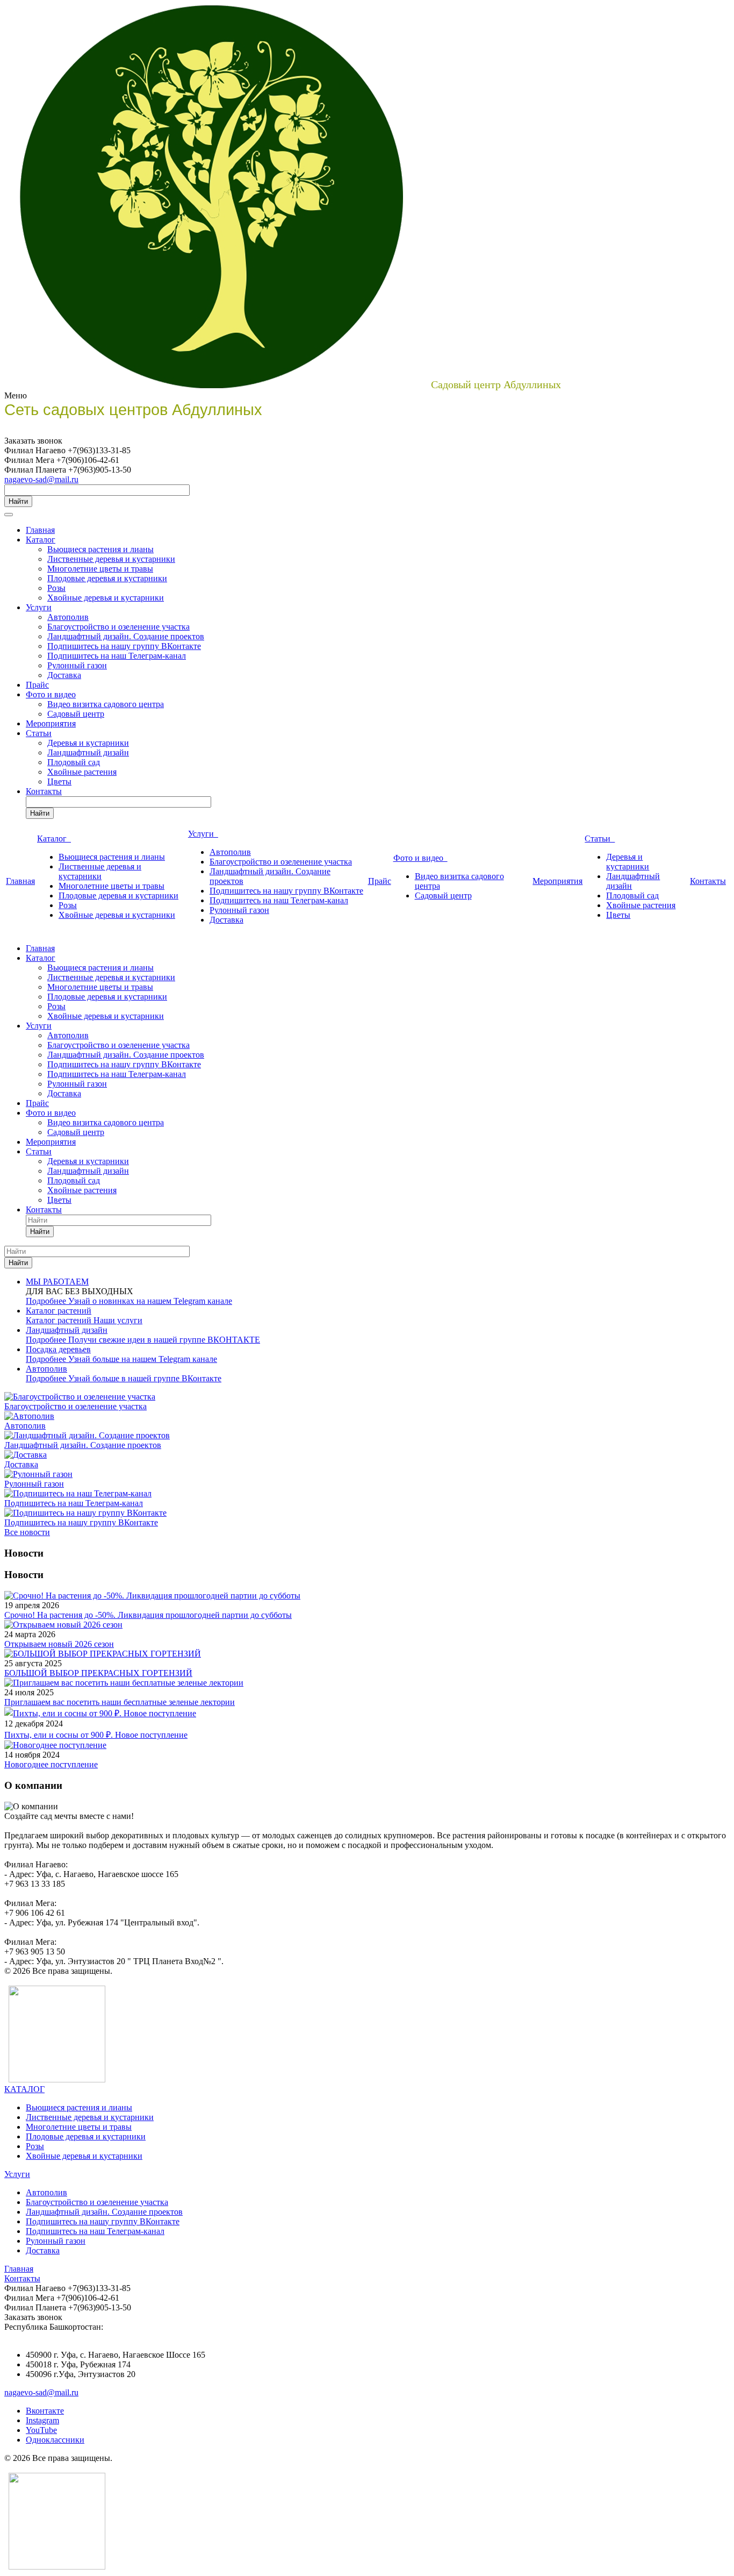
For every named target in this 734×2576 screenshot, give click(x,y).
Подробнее (47, 1301)
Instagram (42, 2420)
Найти (18, 501)
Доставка (64, 675)
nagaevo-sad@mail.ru (41, 479)
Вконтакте (45, 2411)
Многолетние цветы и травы (100, 569)
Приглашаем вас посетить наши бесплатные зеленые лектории (120, 1702)
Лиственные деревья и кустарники (111, 559)
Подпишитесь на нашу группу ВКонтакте (124, 646)
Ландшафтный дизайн (88, 752)
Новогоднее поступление (51, 1764)
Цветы (59, 782)
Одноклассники (55, 2440)
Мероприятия (51, 723)
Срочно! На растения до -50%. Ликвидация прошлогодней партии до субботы (148, 1615)
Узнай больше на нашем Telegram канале (143, 1359)
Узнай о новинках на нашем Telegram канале (150, 1301)
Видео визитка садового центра (106, 704)
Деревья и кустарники (88, 743)
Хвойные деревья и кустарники (106, 598)
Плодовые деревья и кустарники (107, 578)
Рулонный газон (77, 665)
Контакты (44, 791)
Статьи (39, 733)
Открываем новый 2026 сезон (59, 1644)
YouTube (41, 2430)
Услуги (39, 607)
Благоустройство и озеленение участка (118, 627)
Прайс (37, 685)
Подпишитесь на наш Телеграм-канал (117, 656)
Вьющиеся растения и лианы (100, 549)
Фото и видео (51, 694)
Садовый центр (76, 714)
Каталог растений (60, 1320)
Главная (40, 530)
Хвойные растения (82, 772)
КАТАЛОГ (24, 2089)
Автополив (68, 617)
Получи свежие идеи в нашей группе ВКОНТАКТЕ (164, 1340)
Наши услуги (118, 1320)
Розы (56, 588)
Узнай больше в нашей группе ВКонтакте (145, 1378)
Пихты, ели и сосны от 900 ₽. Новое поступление (96, 1735)
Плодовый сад (74, 762)
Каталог (41, 540)
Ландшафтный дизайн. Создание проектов (126, 636)
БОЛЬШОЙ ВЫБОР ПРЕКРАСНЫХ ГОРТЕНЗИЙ (98, 1673)
